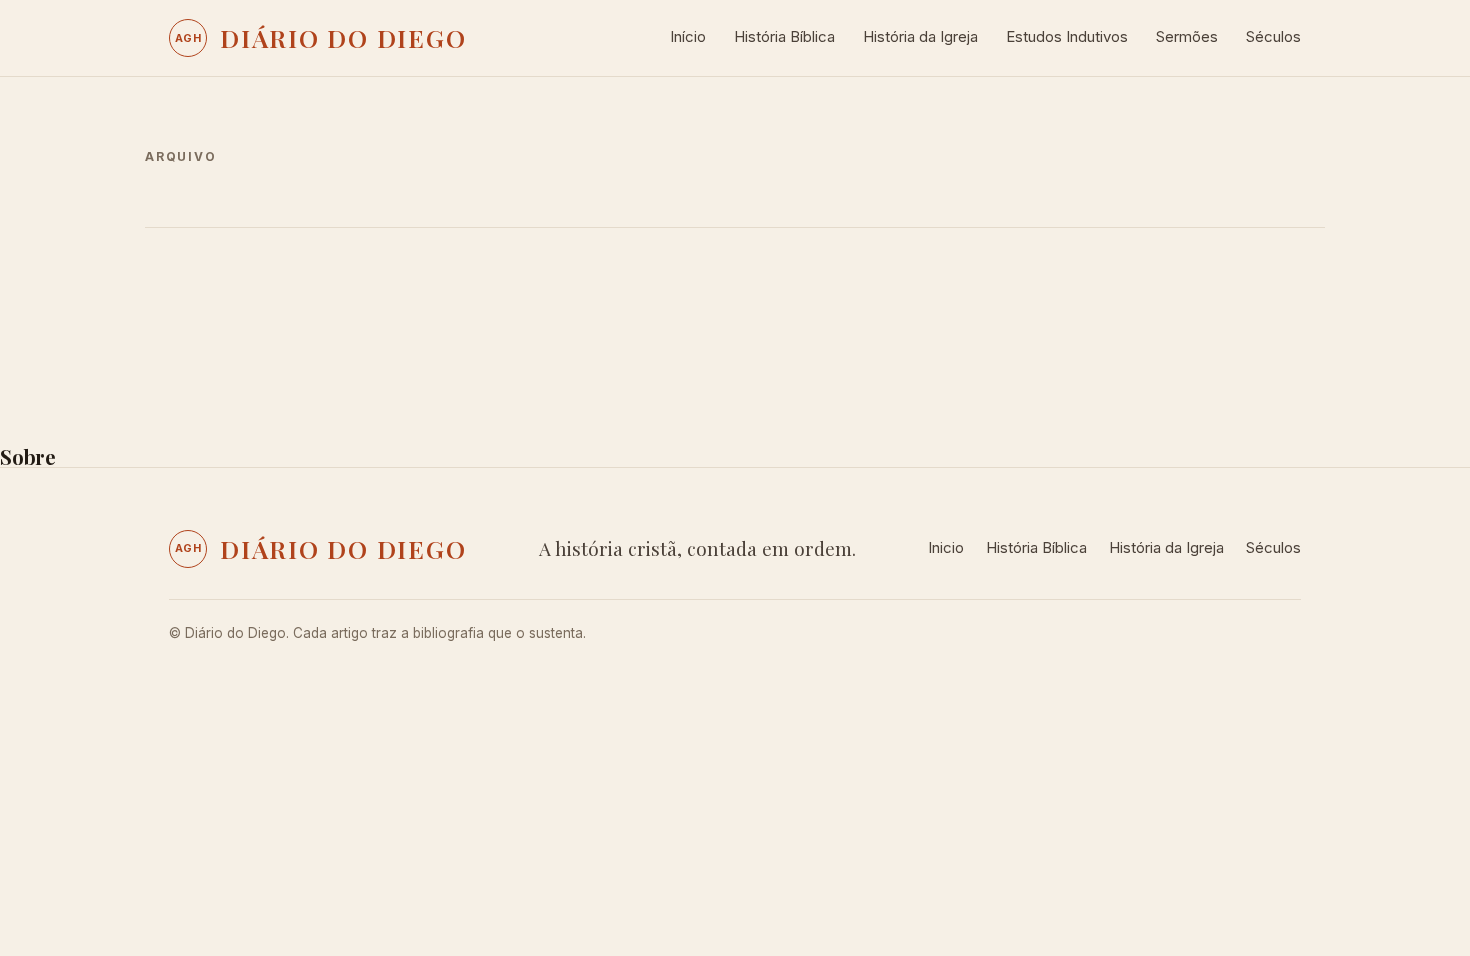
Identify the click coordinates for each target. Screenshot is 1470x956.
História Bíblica (784, 36)
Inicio (946, 547)
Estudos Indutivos (1067, 36)
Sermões (1187, 36)
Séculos (1273, 36)
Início (688, 36)
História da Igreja (920, 36)
